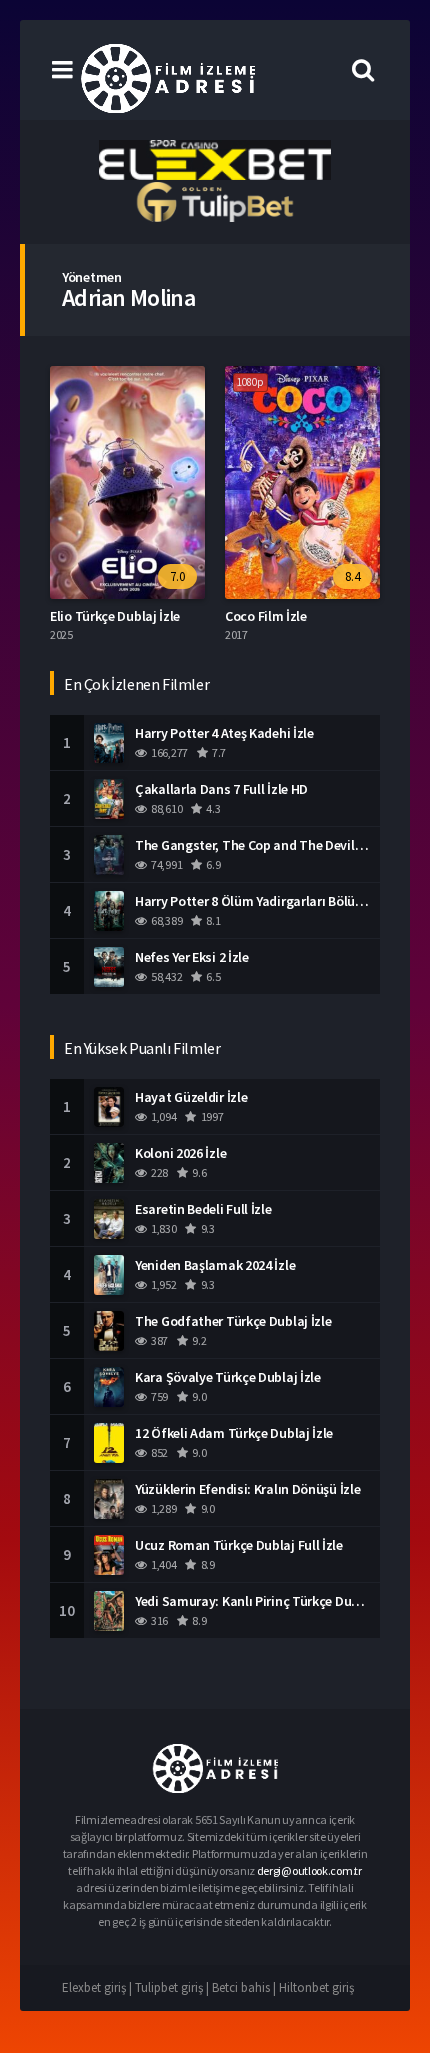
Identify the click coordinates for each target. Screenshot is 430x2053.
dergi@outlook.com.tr (309, 1870)
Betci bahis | (245, 1987)
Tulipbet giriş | (173, 1987)
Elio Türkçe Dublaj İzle (115, 616)
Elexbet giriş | (98, 1987)
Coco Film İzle (266, 616)
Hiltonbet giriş (316, 1987)
